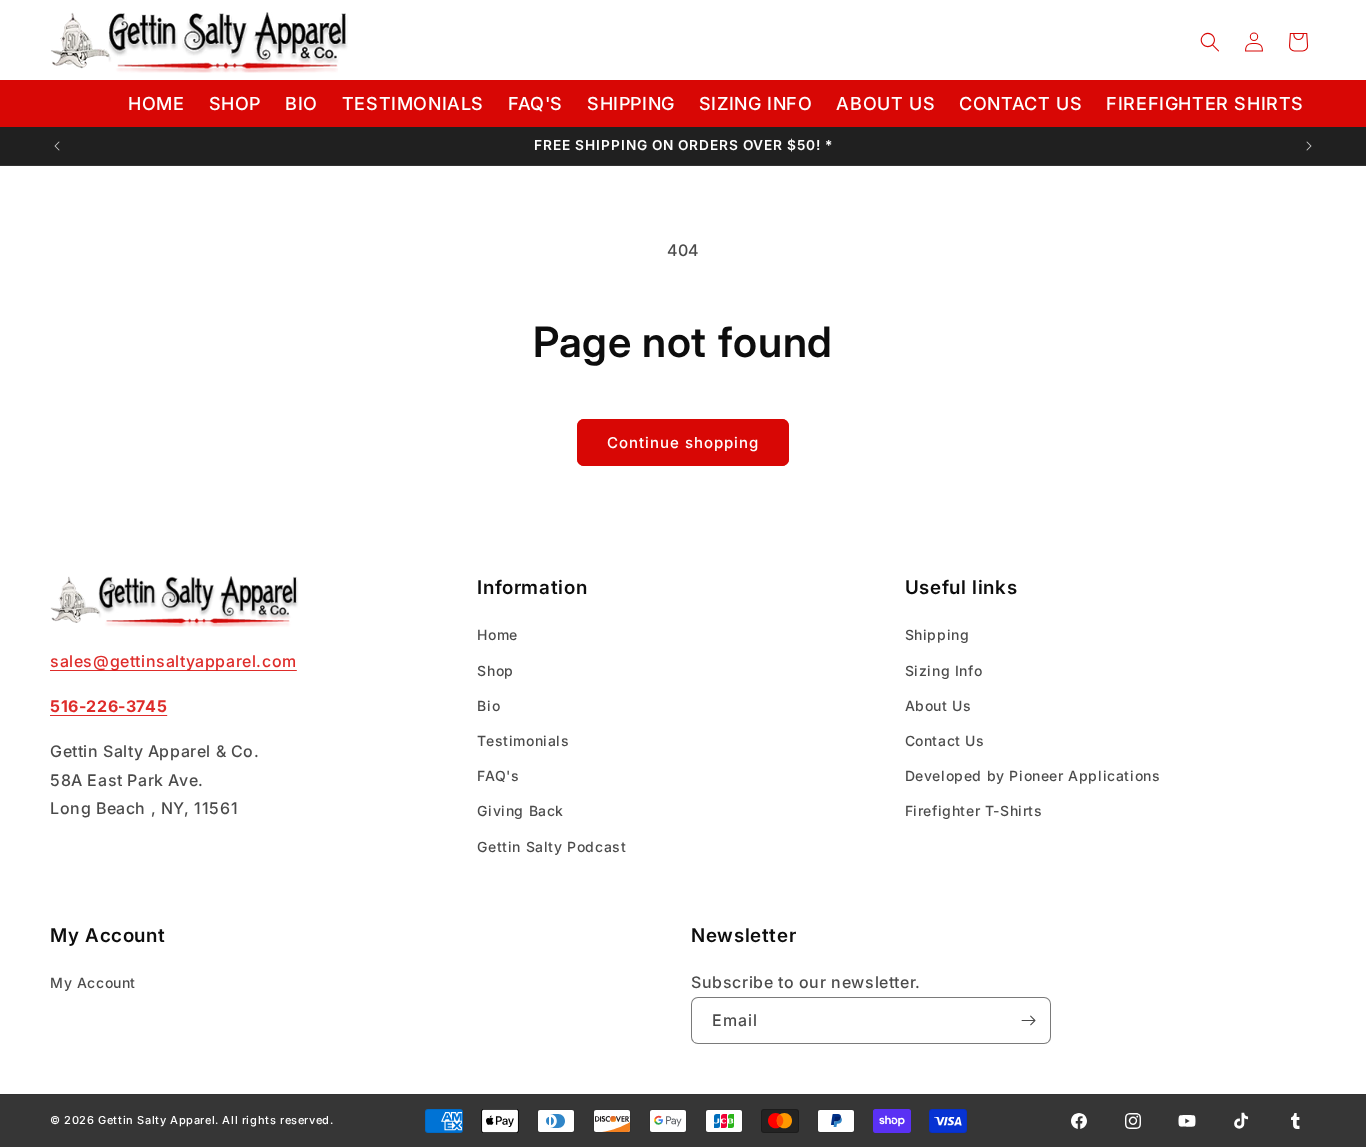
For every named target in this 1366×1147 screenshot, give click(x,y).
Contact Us (945, 740)
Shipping (937, 635)
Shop (495, 670)
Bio (488, 705)
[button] (1210, 42)
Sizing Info (944, 670)
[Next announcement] (1309, 146)
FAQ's (498, 775)
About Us (938, 705)
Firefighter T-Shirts (974, 811)
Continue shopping (683, 442)
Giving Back (520, 811)
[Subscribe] (1028, 1020)
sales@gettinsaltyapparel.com (173, 661)
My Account (93, 982)
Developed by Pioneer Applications (1033, 775)
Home (497, 635)
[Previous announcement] (57, 146)
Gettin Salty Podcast (551, 846)
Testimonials (523, 740)
